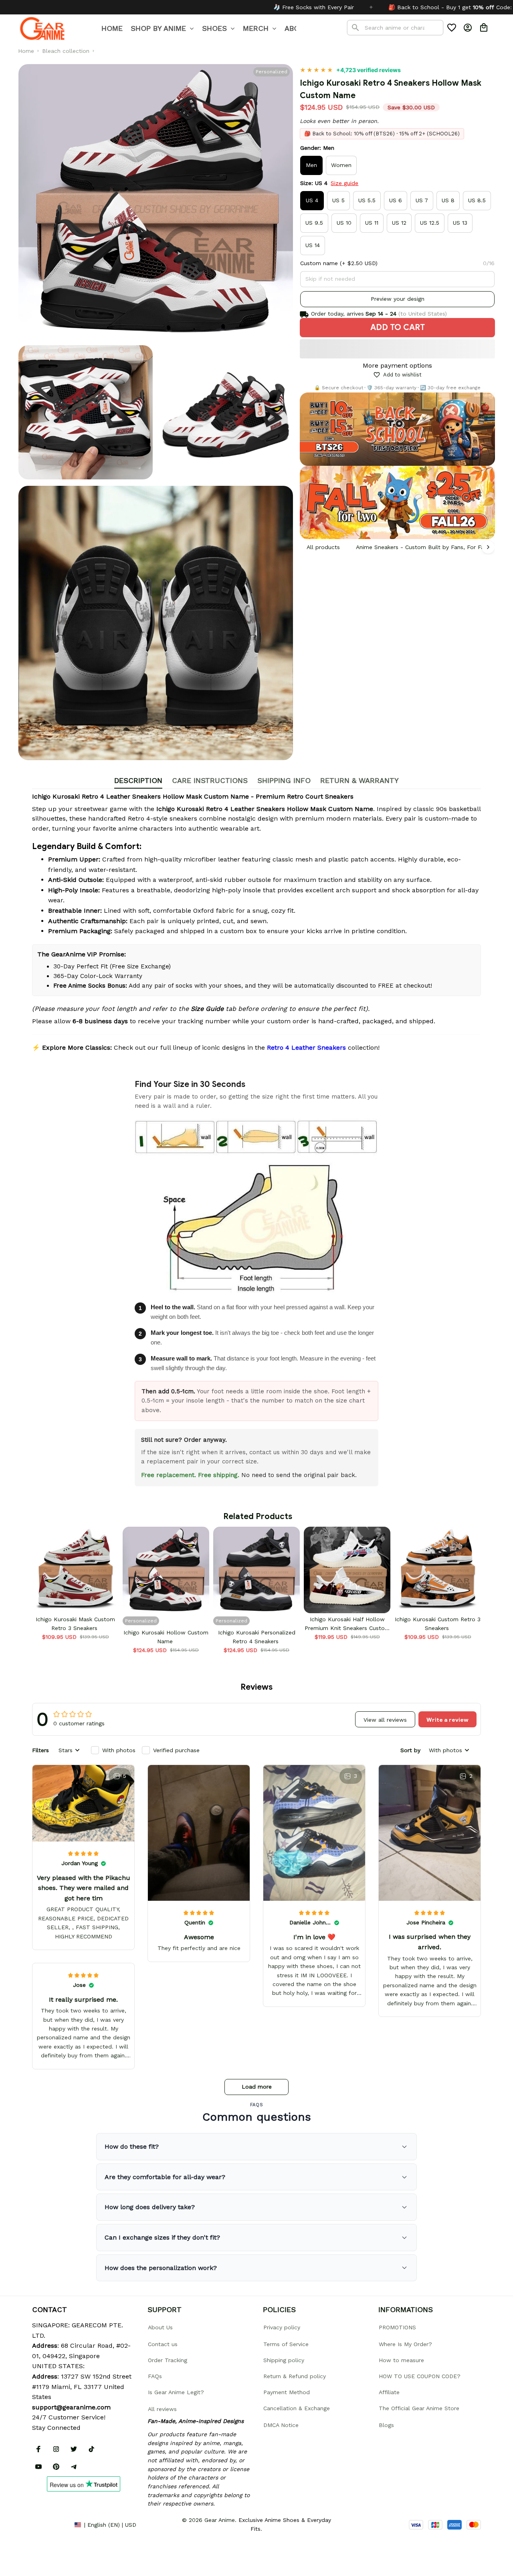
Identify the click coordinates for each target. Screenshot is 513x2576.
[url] (71, 2407)
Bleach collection (66, 51)
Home (26, 51)
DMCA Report (50, 2524)
